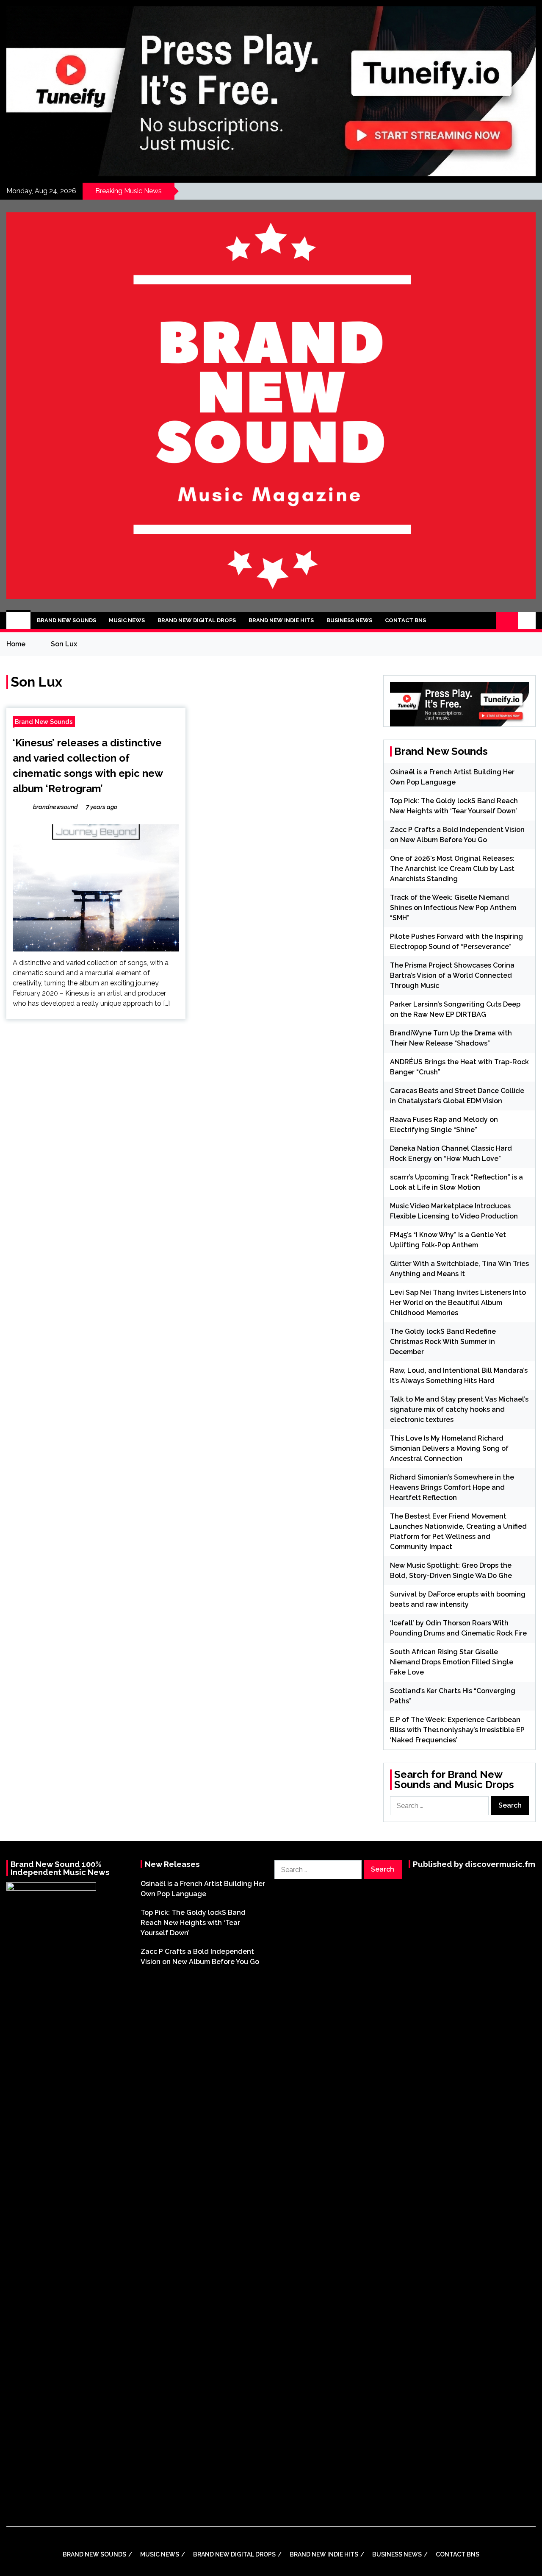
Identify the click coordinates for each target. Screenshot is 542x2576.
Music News (127, 620)
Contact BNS (405, 620)
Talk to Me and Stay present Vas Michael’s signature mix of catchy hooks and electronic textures (459, 1409)
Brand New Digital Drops (197, 620)
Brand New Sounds (66, 620)
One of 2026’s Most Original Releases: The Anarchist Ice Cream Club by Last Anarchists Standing (452, 869)
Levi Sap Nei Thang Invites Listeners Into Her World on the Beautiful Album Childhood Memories (458, 1303)
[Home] (18, 620)
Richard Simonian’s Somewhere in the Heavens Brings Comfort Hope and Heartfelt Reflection (452, 1487)
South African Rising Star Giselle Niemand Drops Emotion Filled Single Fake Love (452, 1662)
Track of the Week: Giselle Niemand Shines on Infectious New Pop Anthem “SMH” (453, 908)
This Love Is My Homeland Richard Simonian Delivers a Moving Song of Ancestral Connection (449, 1448)
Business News (349, 620)
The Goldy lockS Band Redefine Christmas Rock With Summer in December (443, 1342)
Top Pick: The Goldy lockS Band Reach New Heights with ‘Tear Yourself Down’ (193, 1923)
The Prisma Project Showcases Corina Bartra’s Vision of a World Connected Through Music (452, 975)
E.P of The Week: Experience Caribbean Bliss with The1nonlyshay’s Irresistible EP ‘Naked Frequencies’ (457, 1730)
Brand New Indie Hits (281, 620)
